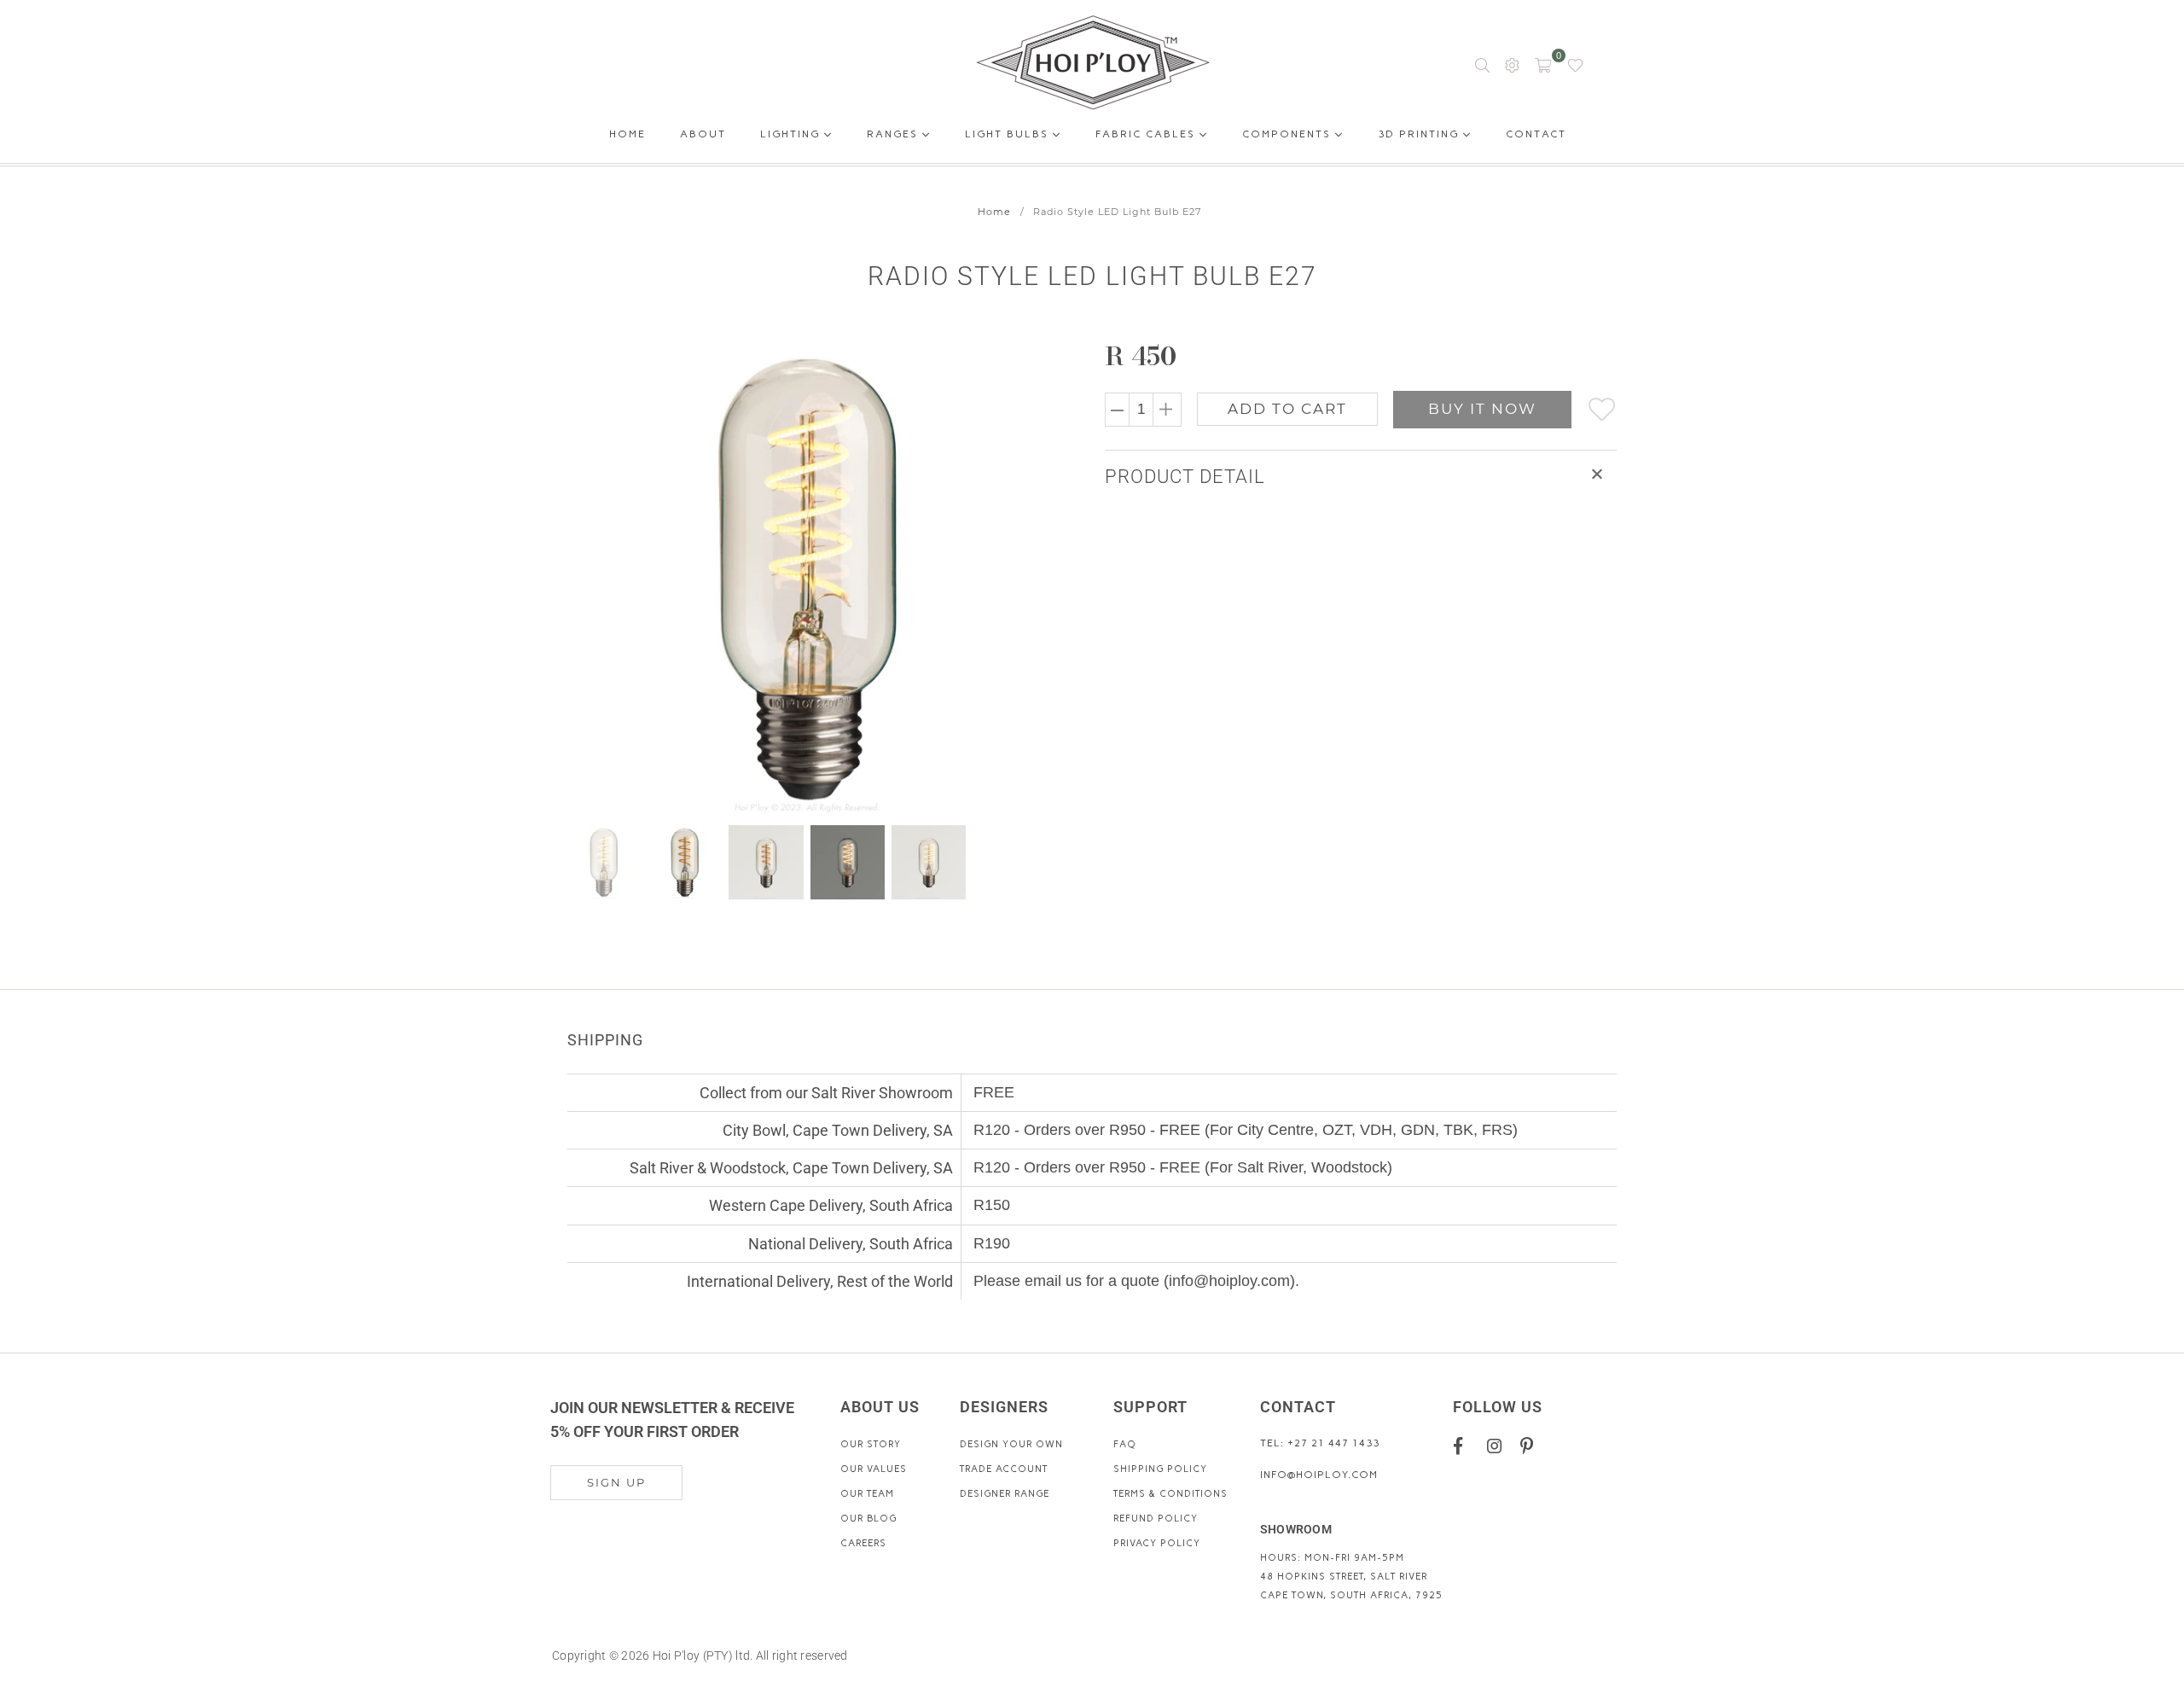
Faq (1125, 1444)
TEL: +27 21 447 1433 (1320, 1443)
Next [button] (1034, 577)
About (703, 137)
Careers (863, 1543)
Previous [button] (582, 577)
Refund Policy (1156, 1519)
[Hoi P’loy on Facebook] (1464, 1445)
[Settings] (1512, 64)
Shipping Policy (1160, 1469)
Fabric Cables (1147, 134)
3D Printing (1420, 134)
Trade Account (1004, 1469)
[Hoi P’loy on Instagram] (1498, 1445)
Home (627, 137)
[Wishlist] (1575, 64)
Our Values (874, 1469)
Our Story (871, 1444)
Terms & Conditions (1170, 1494)
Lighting (792, 134)
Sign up (616, 1482)
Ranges (895, 134)
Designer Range (1005, 1494)
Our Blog (868, 1519)
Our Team (867, 1494)
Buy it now (1482, 409)
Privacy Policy (1157, 1543)
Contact (1536, 137)
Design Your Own (1011, 1444)
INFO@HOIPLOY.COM (1319, 1475)
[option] (817, 578)
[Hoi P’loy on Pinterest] (1531, 1445)
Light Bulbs (1009, 134)
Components (1289, 134)
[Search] (1482, 64)
